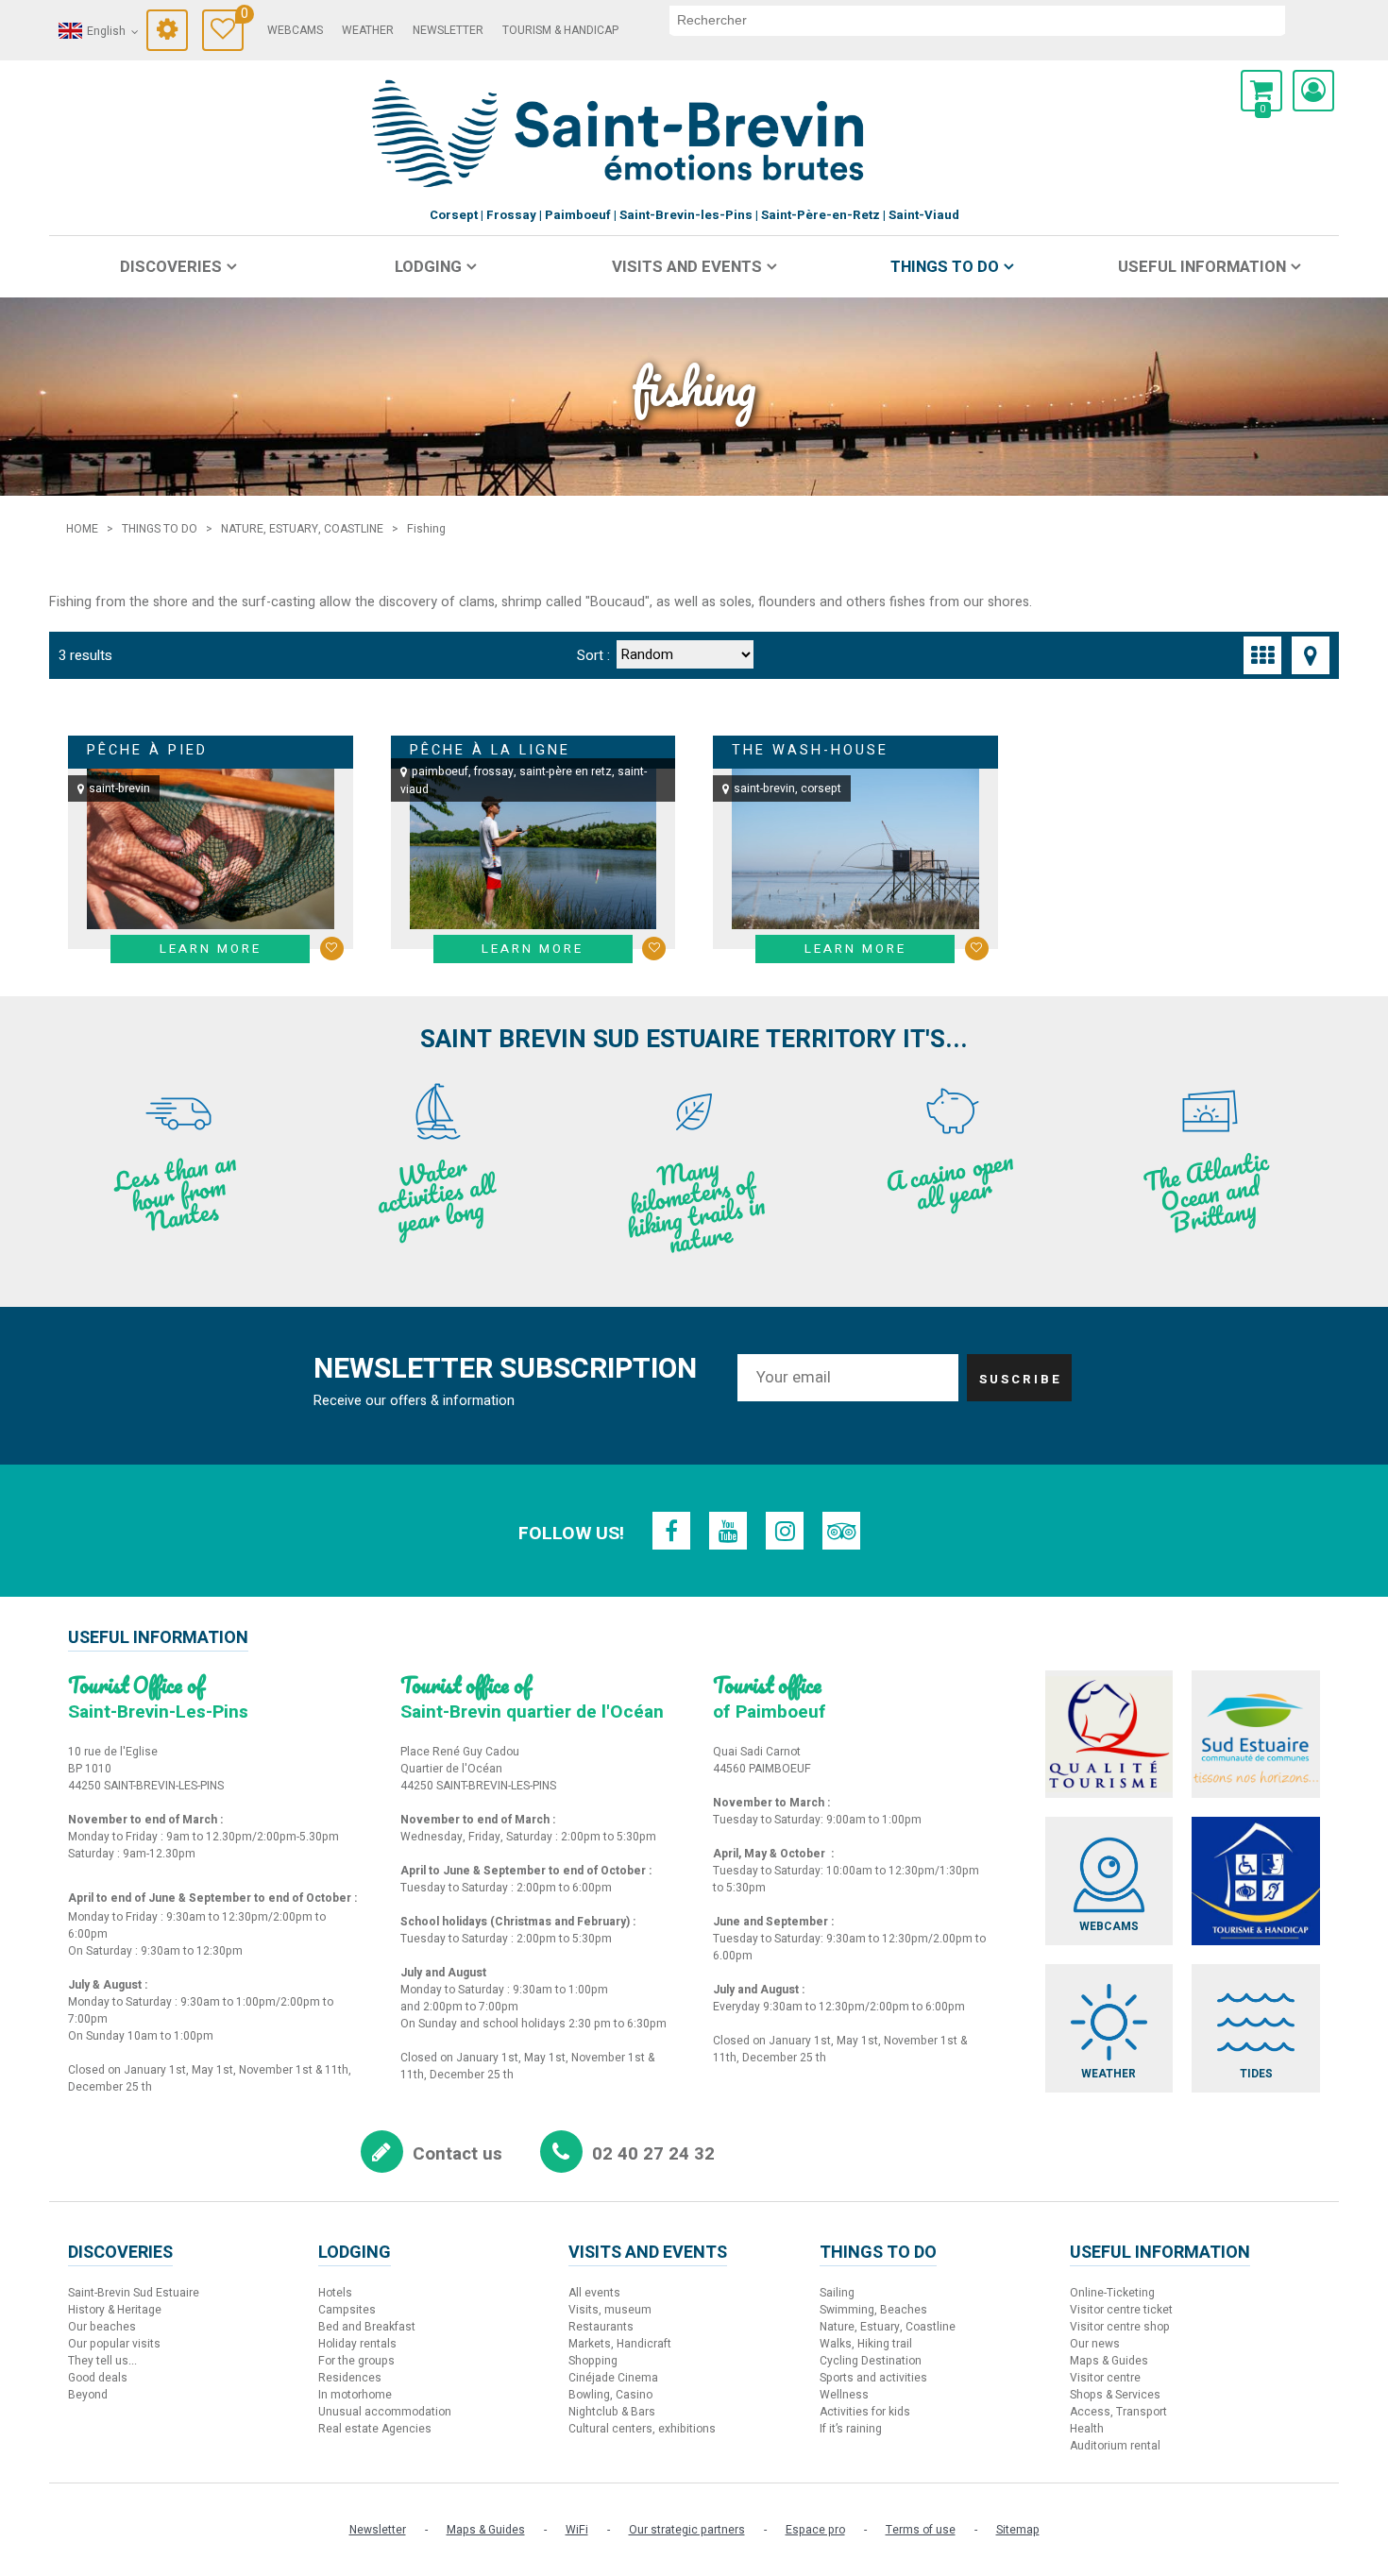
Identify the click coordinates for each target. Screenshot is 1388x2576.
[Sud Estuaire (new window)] (1256, 1735)
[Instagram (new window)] (785, 1531)
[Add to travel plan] (332, 949)
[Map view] (1311, 655)
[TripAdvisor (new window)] (841, 1531)
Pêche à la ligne (490, 750)
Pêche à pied (147, 750)
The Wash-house (810, 750)
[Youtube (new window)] (728, 1531)
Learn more (211, 949)
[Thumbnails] (1262, 655)
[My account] (1313, 91)
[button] (1261, 91)
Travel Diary (242, 17)
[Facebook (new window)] (671, 1531)
